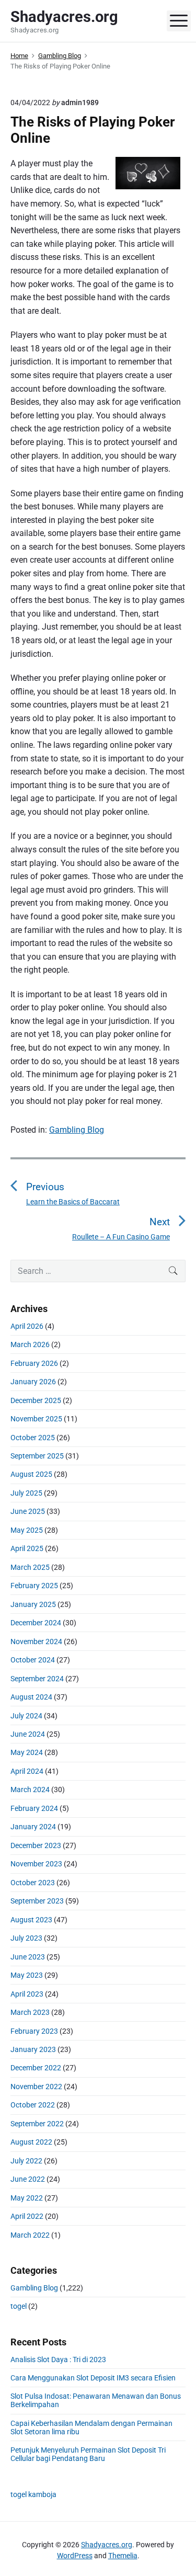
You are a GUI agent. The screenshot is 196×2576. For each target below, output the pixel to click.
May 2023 (27, 1975)
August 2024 (31, 1697)
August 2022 (31, 2142)
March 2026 (30, 1344)
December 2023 (36, 1845)
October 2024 (33, 1660)
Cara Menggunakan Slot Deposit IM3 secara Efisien (93, 2378)
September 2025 (37, 1456)
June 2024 (28, 1734)
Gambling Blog (77, 1130)
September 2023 (37, 1901)
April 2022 (27, 2216)
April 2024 (27, 1771)
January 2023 (33, 2049)
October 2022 (33, 2105)
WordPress (75, 2556)
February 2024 (34, 1808)
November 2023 (36, 1864)
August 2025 (31, 1474)
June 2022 (28, 2179)
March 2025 (30, 1567)
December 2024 (36, 1623)
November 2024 (36, 1642)
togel (19, 2306)
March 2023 (30, 2012)
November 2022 (36, 2087)
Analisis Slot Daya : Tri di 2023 (58, 2360)
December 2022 (36, 2068)
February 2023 (34, 2031)
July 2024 (26, 1716)
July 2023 (26, 1938)
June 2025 (28, 1511)
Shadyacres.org (107, 2545)
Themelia (123, 2556)
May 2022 (27, 2198)
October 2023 (33, 1883)
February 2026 (34, 1363)
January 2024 (33, 1827)
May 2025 (27, 1530)
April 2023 (27, 1994)
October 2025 (33, 1438)
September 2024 (37, 1679)
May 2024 (27, 1752)
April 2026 (27, 1326)
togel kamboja (33, 2494)
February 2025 (34, 1586)
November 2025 (36, 1419)
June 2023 (28, 1957)
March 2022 (30, 2235)
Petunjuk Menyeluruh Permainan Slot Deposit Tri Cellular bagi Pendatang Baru (88, 2454)
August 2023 (31, 1920)
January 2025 (33, 1604)
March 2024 (30, 1789)
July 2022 (26, 2161)
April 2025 (27, 1548)
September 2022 (37, 2124)
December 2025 (36, 1400)
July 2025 (26, 1493)
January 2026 (33, 1382)
